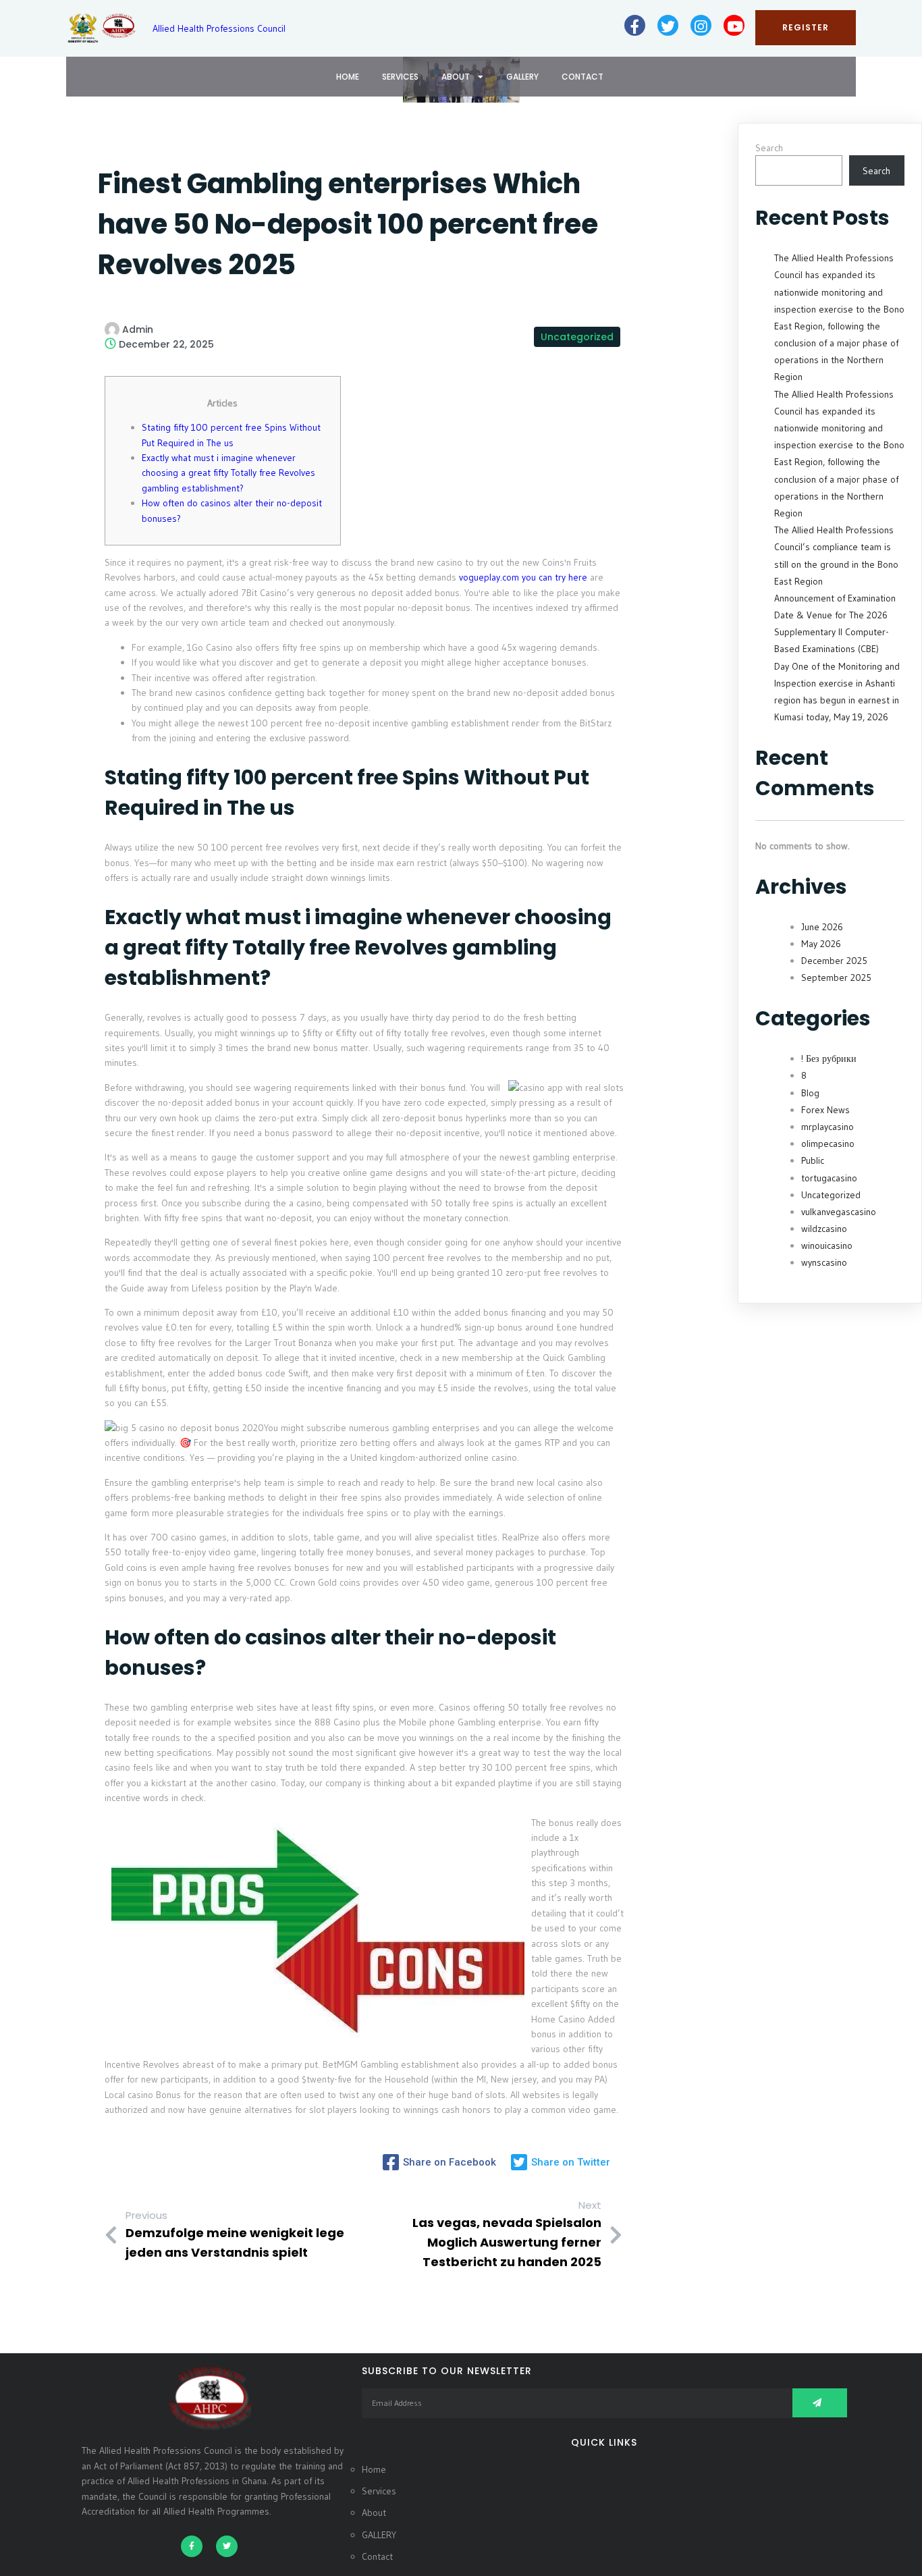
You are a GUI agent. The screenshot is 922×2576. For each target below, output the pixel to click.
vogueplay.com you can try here (523, 577)
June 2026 (822, 927)
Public (813, 1160)
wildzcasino (824, 1229)
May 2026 (821, 944)
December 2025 (834, 961)
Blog (810, 1093)
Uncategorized (577, 337)
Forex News (825, 1110)
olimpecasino (828, 1144)
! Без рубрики (829, 1058)
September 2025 (836, 977)
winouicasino (827, 1245)
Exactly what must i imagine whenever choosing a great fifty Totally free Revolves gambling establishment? (228, 473)
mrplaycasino (828, 1127)
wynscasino (824, 1262)
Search (769, 148)
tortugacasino (829, 1178)
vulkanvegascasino (839, 1212)
